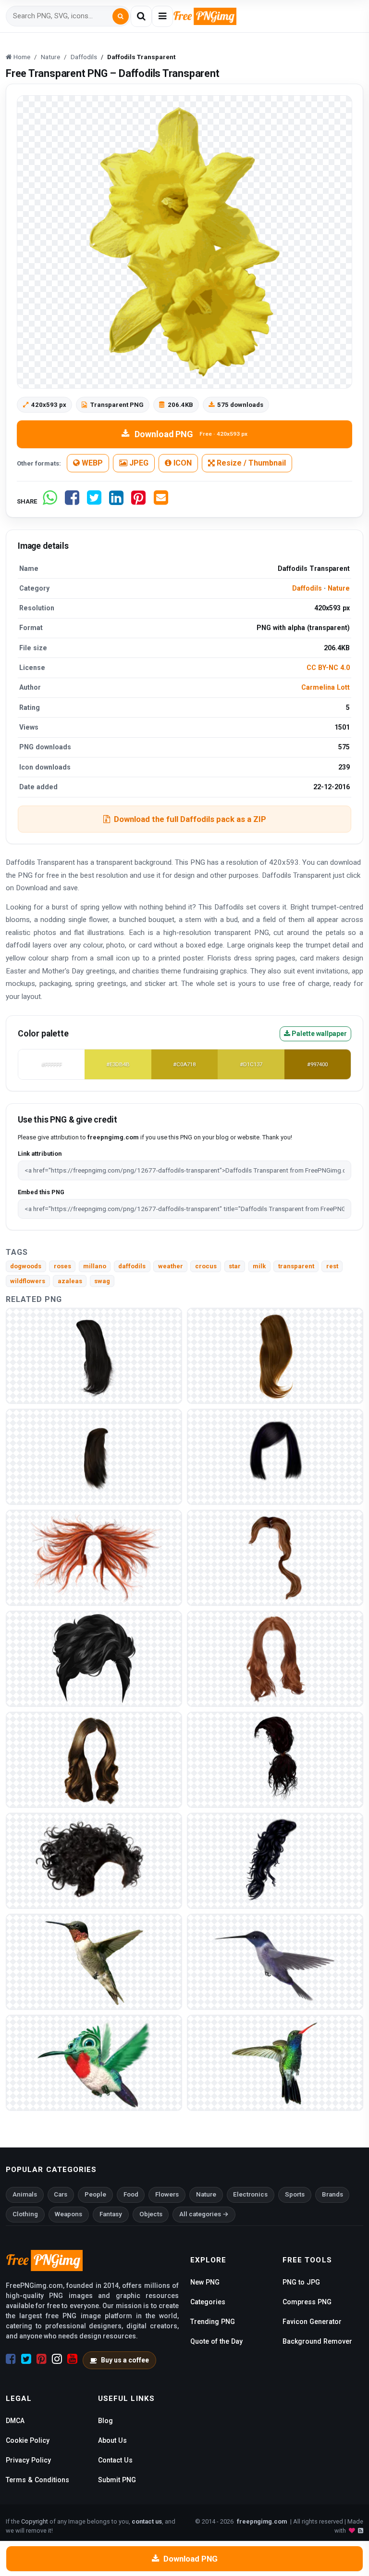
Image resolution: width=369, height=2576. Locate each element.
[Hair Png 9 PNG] (94, 1557)
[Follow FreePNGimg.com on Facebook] (11, 2359)
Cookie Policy (28, 2440)
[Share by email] (161, 501)
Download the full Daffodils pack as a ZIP (190, 819)
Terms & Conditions (37, 2480)
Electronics (250, 2194)
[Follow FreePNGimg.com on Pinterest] (42, 2359)
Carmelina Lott (326, 687)
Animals (25, 2194)
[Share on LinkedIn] (116, 501)
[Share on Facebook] (72, 501)
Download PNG (191, 434)
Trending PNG (213, 2322)
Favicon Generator (312, 2322)
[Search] (121, 16)
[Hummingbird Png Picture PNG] (275, 1961)
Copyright (35, 2521)
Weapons (68, 2214)
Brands (332, 2194)
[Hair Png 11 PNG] (94, 1355)
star (235, 1266)
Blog (105, 2421)
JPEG (138, 463)
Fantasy (111, 2214)
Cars (61, 2194)
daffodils (132, 1266)
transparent (296, 1266)
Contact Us (115, 2460)
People (95, 2194)
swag (102, 1281)
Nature (339, 588)
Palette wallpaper (319, 1034)
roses (62, 1266)
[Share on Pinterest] (138, 501)
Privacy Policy (28, 2460)
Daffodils (307, 588)
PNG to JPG (301, 2282)
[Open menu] (162, 16)
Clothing (25, 2214)
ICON (182, 463)
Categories (208, 2302)
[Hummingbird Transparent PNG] (275, 2062)
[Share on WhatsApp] (50, 501)
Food (131, 2194)
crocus (206, 1266)
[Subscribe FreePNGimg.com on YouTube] (72, 2359)
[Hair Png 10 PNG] (275, 1355)
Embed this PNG (41, 1192)
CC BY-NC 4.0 (328, 668)
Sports (295, 2194)
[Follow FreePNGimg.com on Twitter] (26, 2359)
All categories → (204, 2214)
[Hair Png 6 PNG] (275, 1658)
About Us (112, 2440)
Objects (151, 2214)
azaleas (70, 1281)
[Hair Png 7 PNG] (94, 1658)
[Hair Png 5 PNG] (94, 1759)
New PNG (205, 2282)
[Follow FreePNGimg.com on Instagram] (57, 2359)
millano (95, 1266)
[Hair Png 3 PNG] (94, 1860)
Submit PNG (117, 2480)
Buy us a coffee (125, 2360)
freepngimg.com (262, 2521)
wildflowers (28, 1281)
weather (171, 1266)
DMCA (15, 2421)
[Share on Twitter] (94, 501)
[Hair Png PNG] (275, 1456)
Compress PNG (307, 2302)
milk (259, 1266)
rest (332, 1266)
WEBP (91, 463)
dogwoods (26, 1266)
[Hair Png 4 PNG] (275, 1759)
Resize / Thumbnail (250, 463)
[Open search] (141, 16)
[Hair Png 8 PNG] (275, 1557)
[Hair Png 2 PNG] (275, 1860)
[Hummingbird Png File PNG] (94, 1961)
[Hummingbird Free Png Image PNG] (94, 2062)
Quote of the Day (216, 2341)
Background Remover (317, 2341)
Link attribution (40, 1154)
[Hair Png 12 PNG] (94, 1456)
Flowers (167, 2194)
